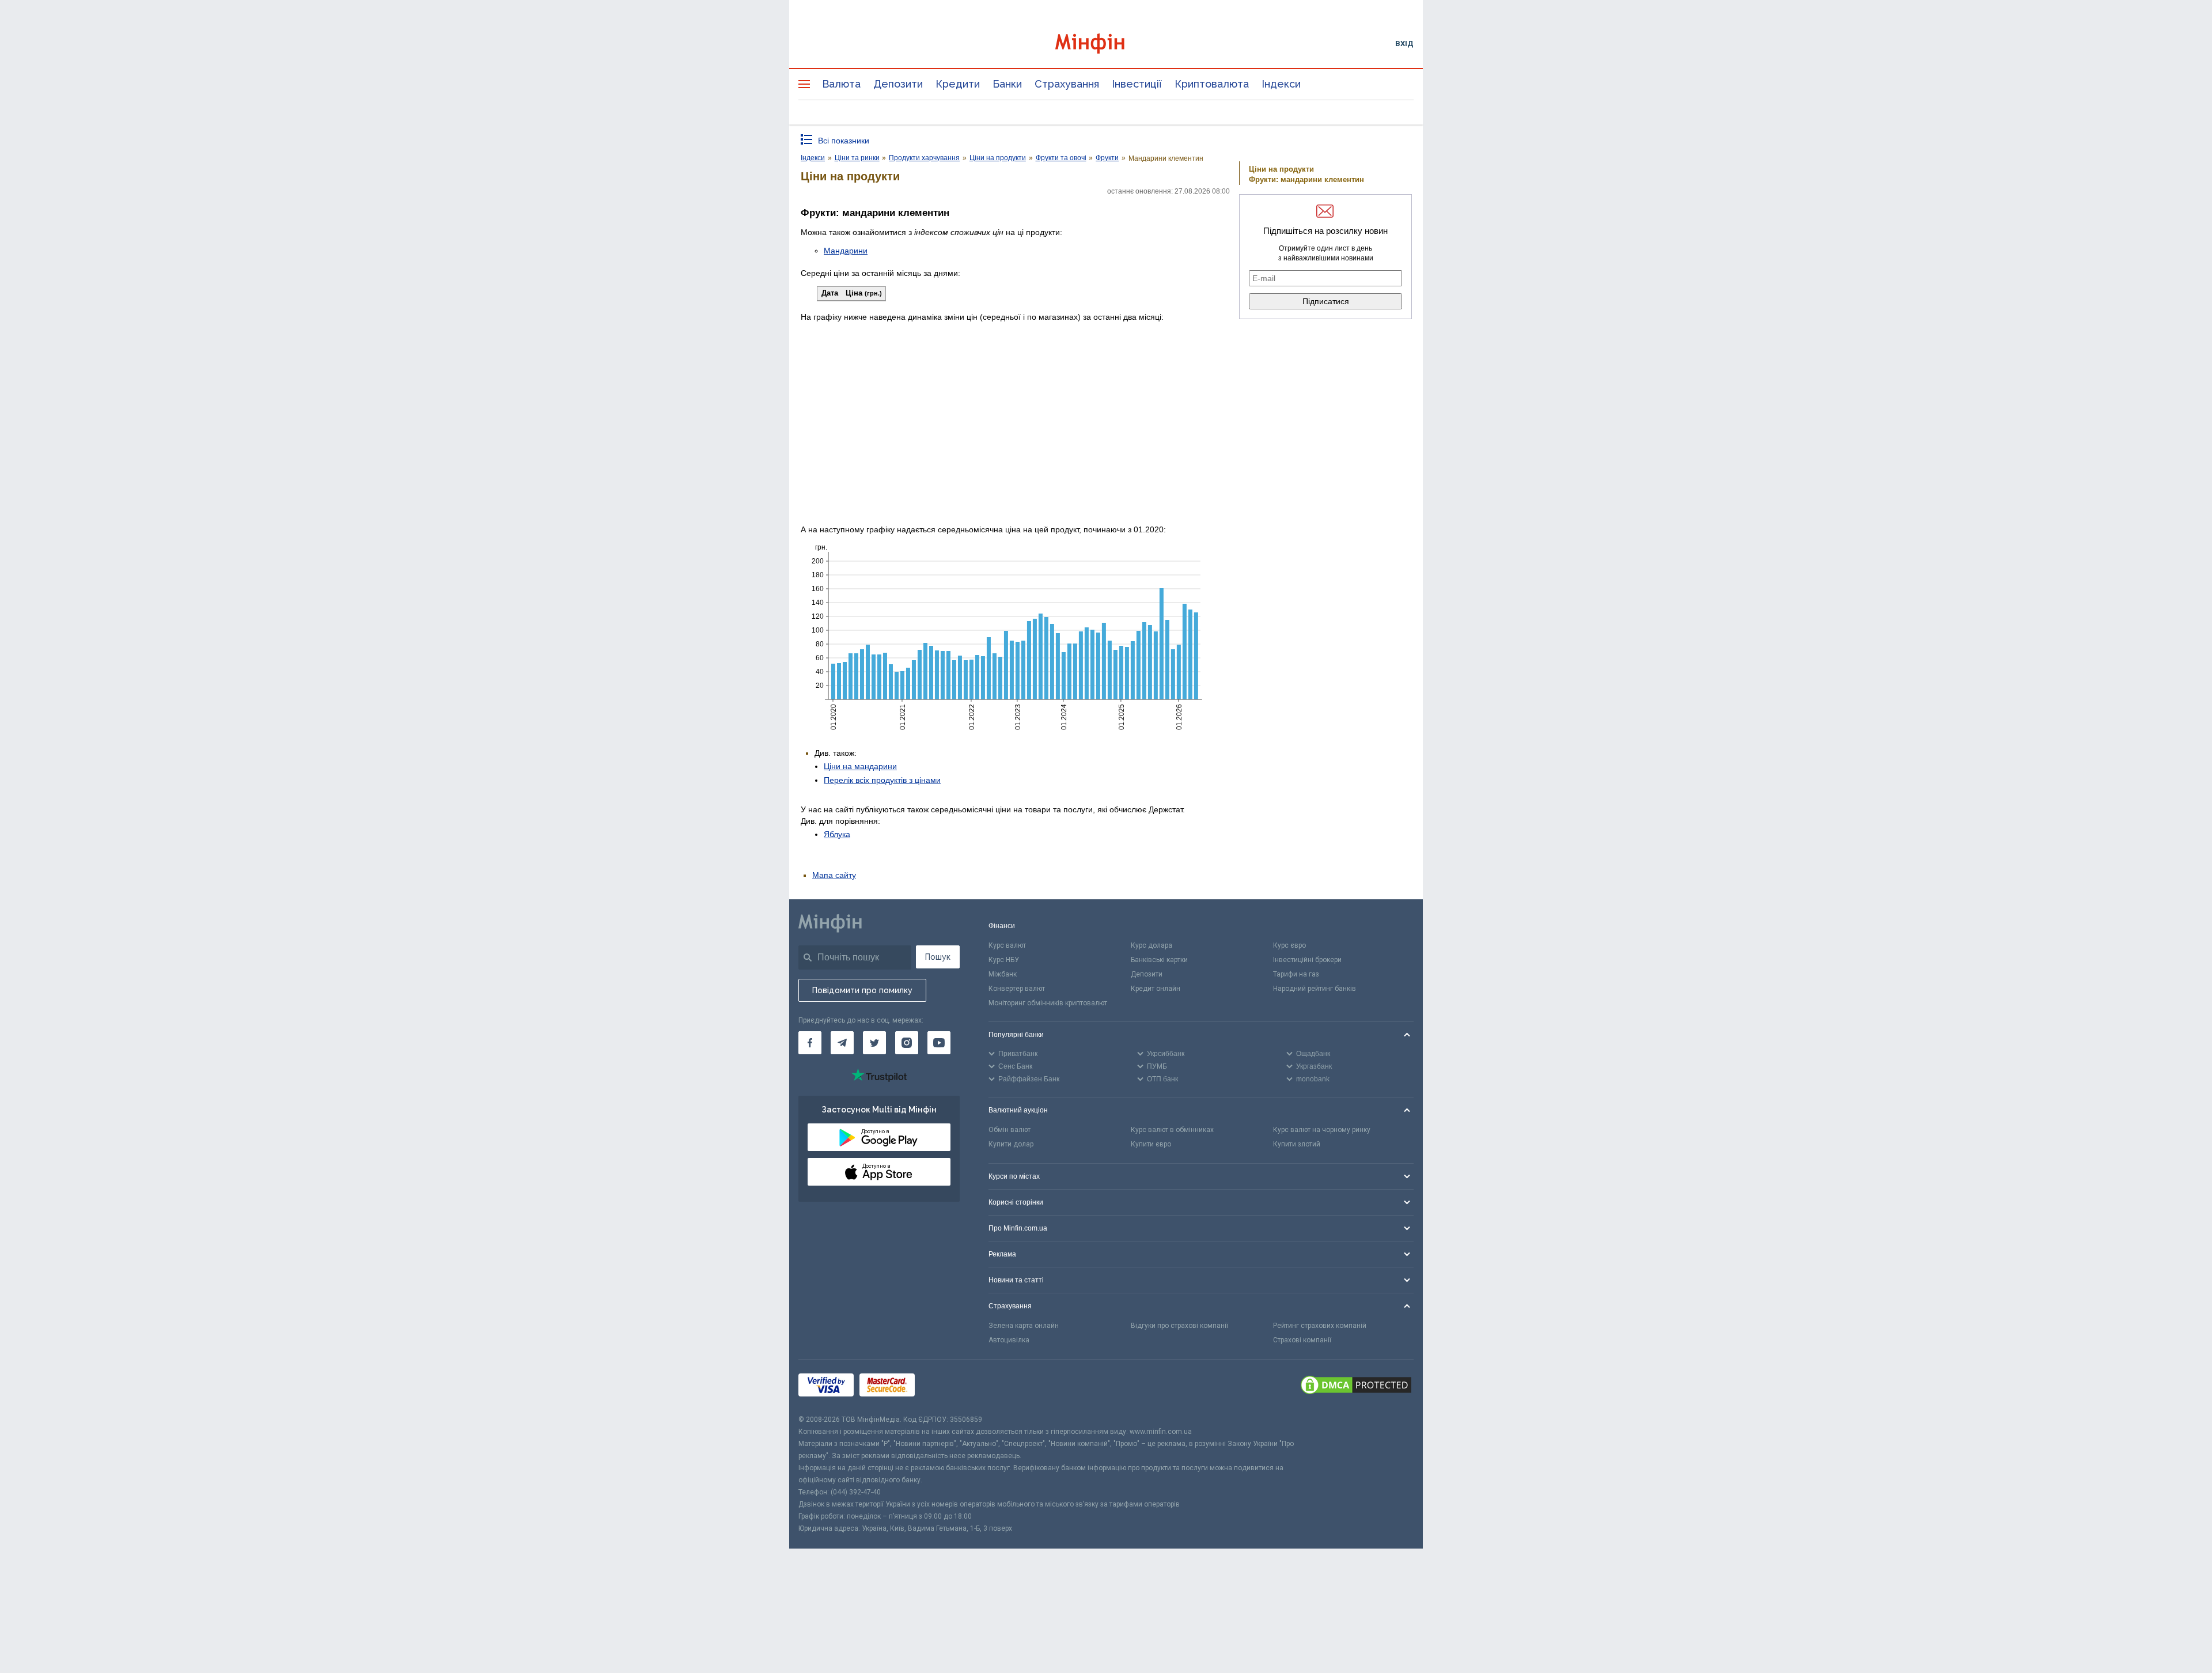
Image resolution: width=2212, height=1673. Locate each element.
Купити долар (1011, 1144)
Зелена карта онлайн (1024, 1326)
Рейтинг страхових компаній (1320, 1326)
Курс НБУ (1004, 960)
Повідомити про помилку (862, 990)
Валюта (841, 84)
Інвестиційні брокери (1307, 960)
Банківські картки (1159, 960)
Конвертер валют (1017, 989)
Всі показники (844, 141)
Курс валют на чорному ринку (1322, 1130)
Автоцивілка (1009, 1340)
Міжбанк (1003, 974)
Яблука (837, 834)
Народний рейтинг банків (1315, 989)
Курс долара (1152, 945)
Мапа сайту (834, 875)
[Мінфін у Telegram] (842, 1043)
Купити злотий (1297, 1144)
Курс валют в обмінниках (1172, 1130)
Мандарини (846, 251)
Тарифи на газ (1296, 974)
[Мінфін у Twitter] (874, 1043)
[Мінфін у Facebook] (810, 1043)
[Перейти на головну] (1106, 43)
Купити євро (1151, 1144)
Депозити (898, 84)
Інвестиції (1137, 84)
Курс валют (1007, 945)
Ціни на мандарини (860, 766)
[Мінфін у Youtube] (939, 1043)
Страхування (1067, 84)
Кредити (958, 84)
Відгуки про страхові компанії (1179, 1326)
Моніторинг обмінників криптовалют (1048, 1003)
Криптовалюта (1212, 84)
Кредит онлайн (1156, 989)
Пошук (938, 957)
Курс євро (1289, 945)
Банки (1007, 84)
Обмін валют (1010, 1130)
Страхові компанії (1302, 1340)
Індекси (1281, 84)
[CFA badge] (946, 1386)
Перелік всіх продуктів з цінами (882, 780)
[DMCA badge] (1356, 1387)
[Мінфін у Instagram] (907, 1043)
